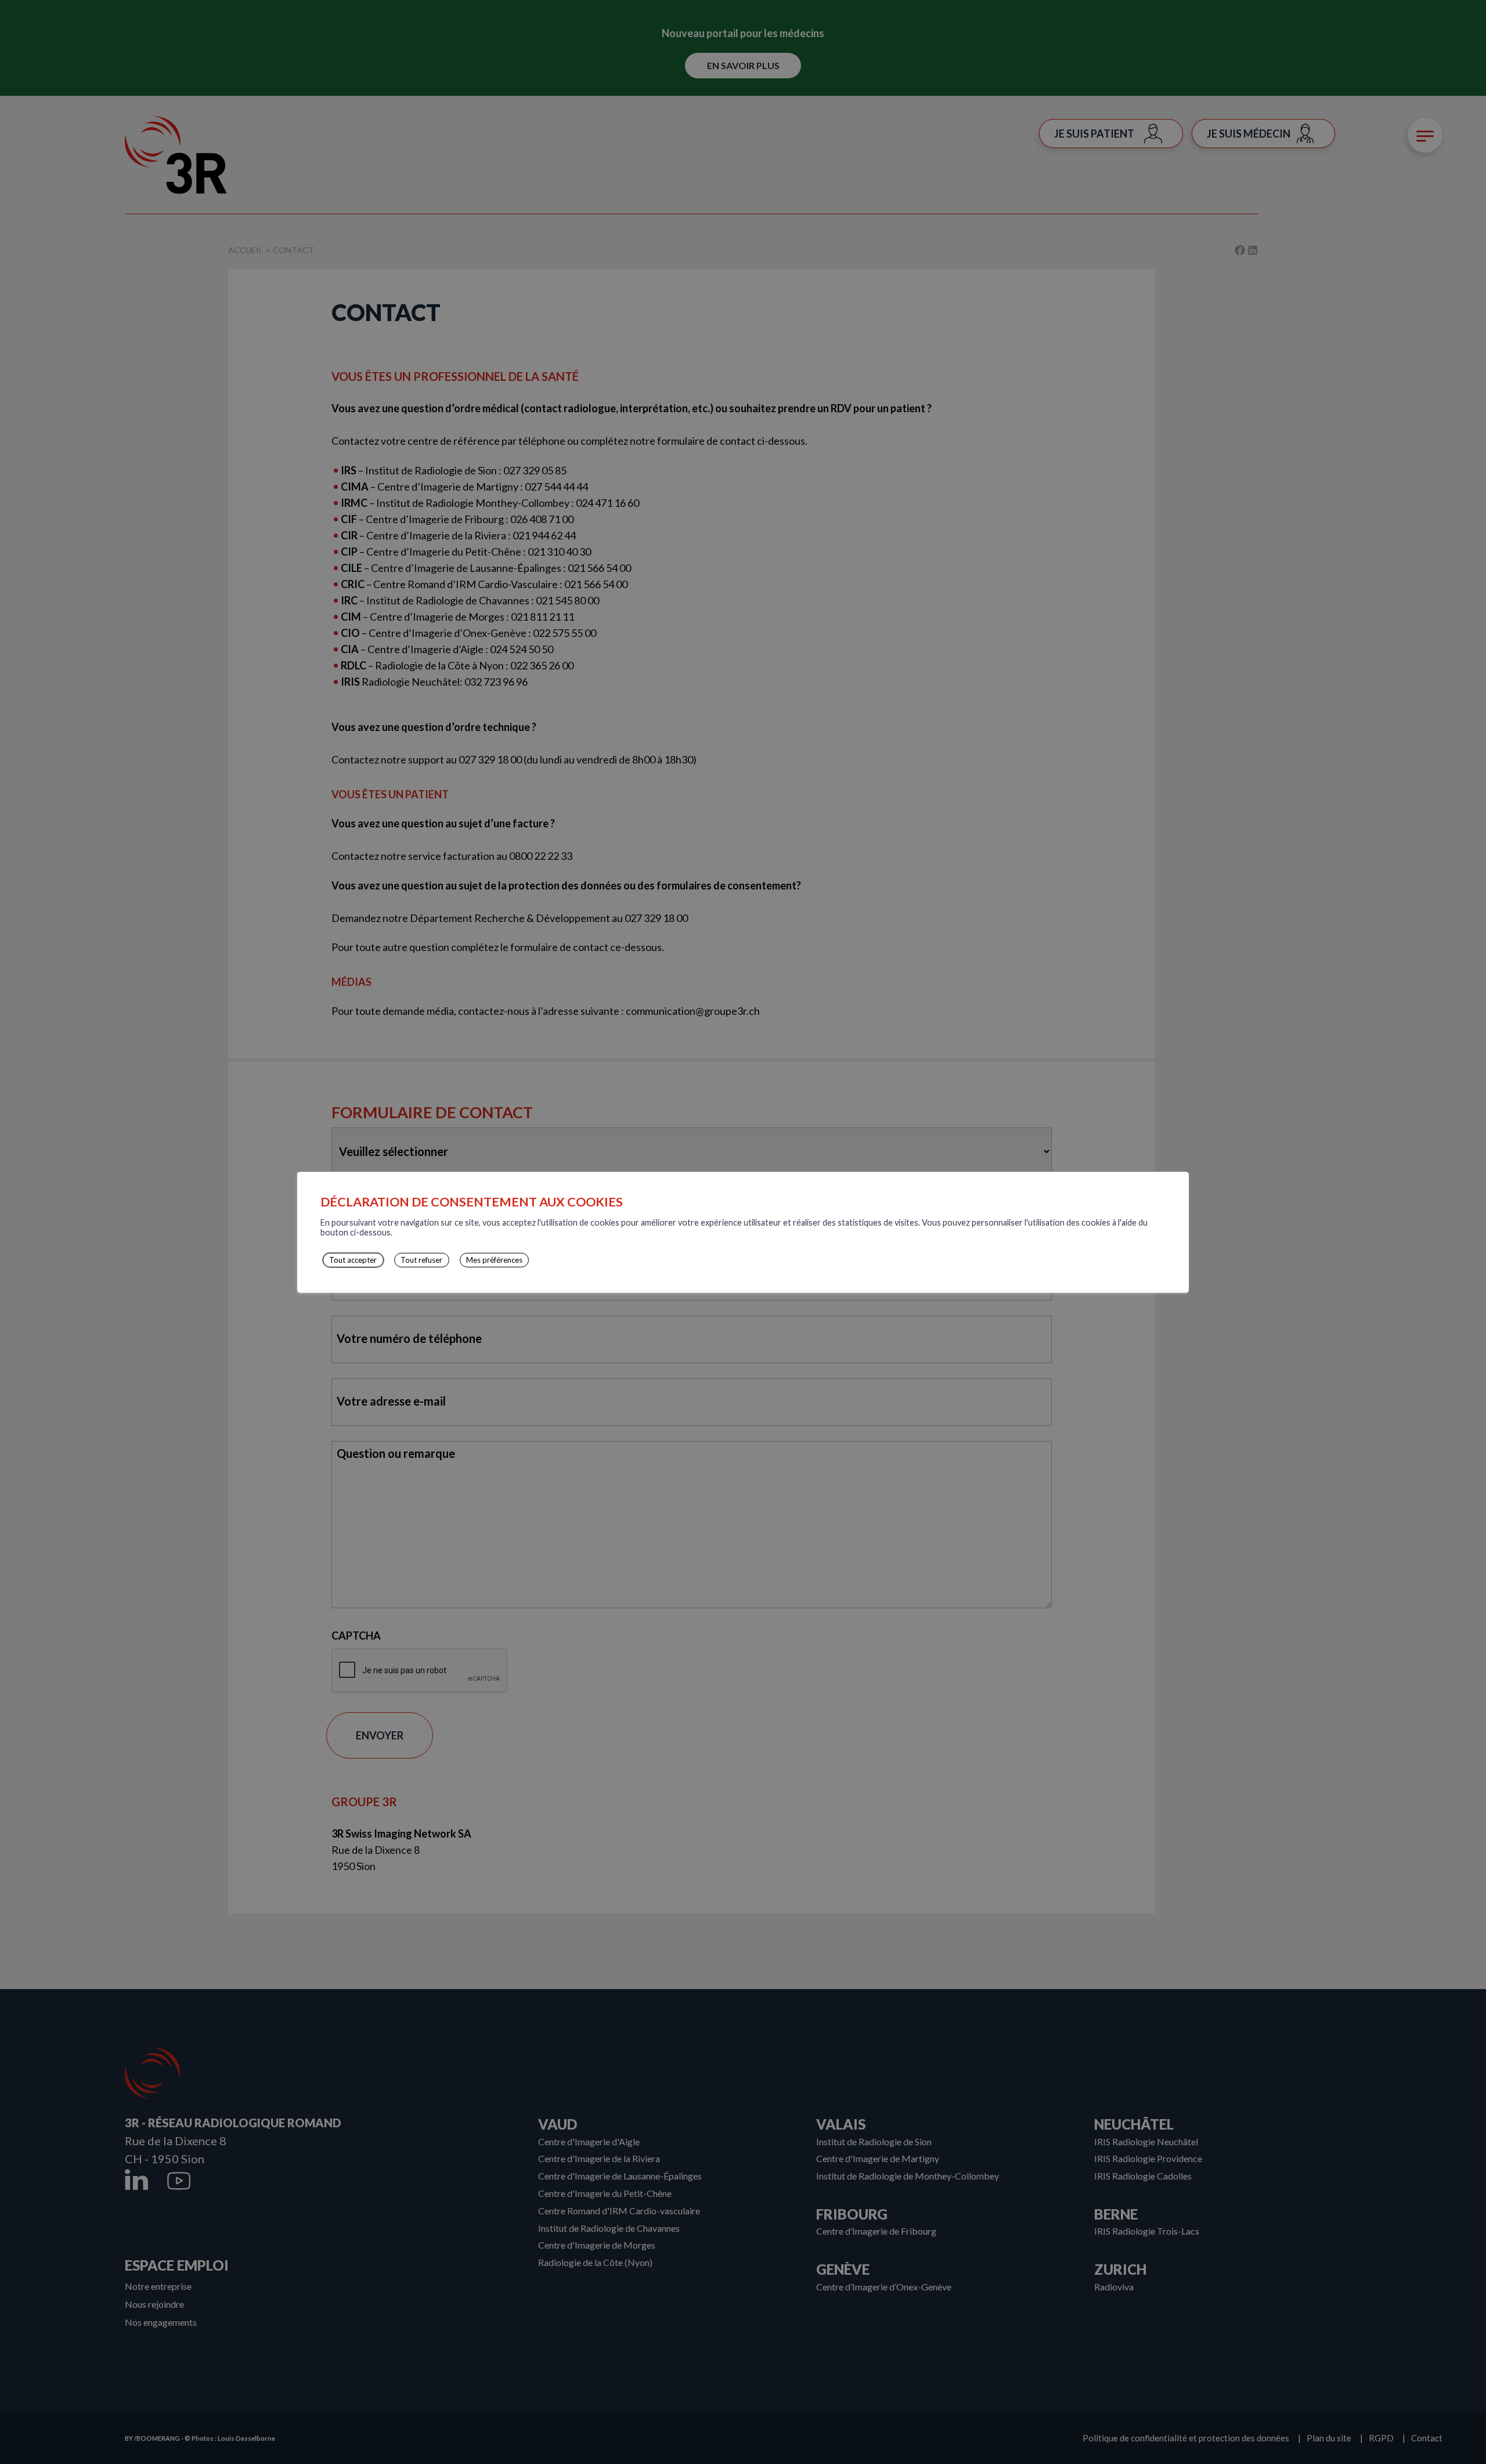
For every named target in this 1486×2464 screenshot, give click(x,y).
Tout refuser (421, 1260)
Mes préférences (494, 1260)
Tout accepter (353, 1260)
